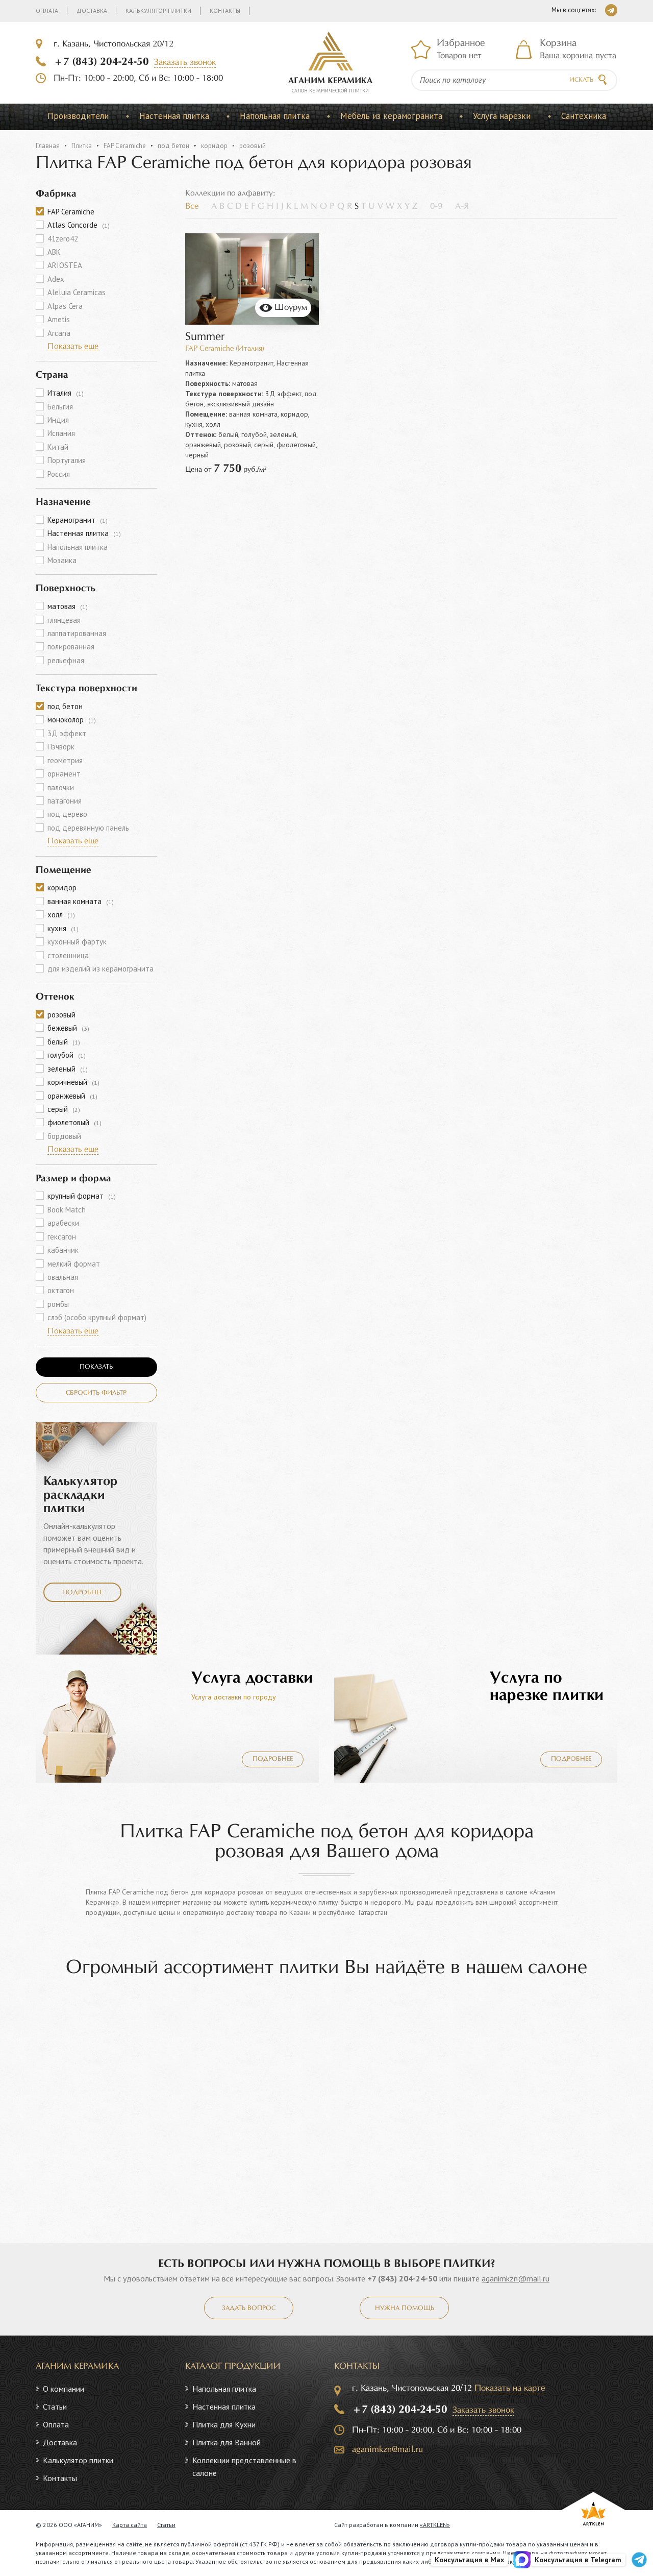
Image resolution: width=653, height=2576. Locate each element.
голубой (67, 1055)
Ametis (59, 319)
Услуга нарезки (502, 116)
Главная (48, 146)
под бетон (173, 146)
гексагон (62, 1237)
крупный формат (82, 1196)
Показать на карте (510, 2388)
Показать (96, 1367)
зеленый (68, 1069)
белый (64, 1042)
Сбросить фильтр (96, 1393)
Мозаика (62, 560)
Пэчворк (61, 747)
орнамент (64, 774)
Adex (56, 279)
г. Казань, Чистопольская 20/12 (114, 44)
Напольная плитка (275, 116)
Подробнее (82, 1593)
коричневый (73, 1082)
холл (61, 915)
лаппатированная (77, 633)
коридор (214, 146)
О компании (64, 2389)
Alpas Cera (65, 306)
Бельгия (60, 407)
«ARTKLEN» (435, 2525)
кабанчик (63, 1250)
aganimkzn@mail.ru (516, 2278)
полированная (71, 647)
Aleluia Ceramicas (77, 292)
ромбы (58, 1304)
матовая (68, 606)
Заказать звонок (185, 63)
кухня (63, 928)
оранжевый (72, 1096)
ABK (54, 252)
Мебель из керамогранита (391, 116)
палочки (61, 787)
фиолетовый (74, 1122)
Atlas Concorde (79, 225)
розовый (61, 1015)
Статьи (55, 2407)
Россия (59, 474)
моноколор (72, 720)
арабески (63, 1223)
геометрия (65, 760)
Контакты (225, 10)
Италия (66, 393)
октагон (61, 1290)
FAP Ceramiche (125, 146)
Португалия (67, 460)
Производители (78, 116)
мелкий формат (74, 1264)
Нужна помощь (405, 2308)
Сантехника (584, 116)
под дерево (67, 814)
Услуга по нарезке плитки (547, 1687)
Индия (58, 420)
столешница (68, 955)
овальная (63, 1277)
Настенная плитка (174, 116)
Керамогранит (78, 520)
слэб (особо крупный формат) (97, 1317)
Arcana (59, 333)
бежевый (68, 1028)
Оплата (47, 10)
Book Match (67, 1210)
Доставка (92, 10)
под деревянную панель (88, 828)
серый (64, 1109)
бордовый (64, 1136)
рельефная (66, 660)
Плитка (82, 146)
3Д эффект (67, 733)
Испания (61, 433)
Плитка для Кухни (224, 2424)
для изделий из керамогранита (101, 969)
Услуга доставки (252, 1678)
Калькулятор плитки (158, 10)
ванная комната (81, 901)
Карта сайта (130, 2525)
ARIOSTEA (65, 265)
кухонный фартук (77, 942)
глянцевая (64, 620)
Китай (58, 447)
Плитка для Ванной (227, 2442)
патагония (65, 801)
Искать (581, 80)
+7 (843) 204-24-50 (101, 62)
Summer (205, 337)
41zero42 (63, 239)
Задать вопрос (249, 2308)
